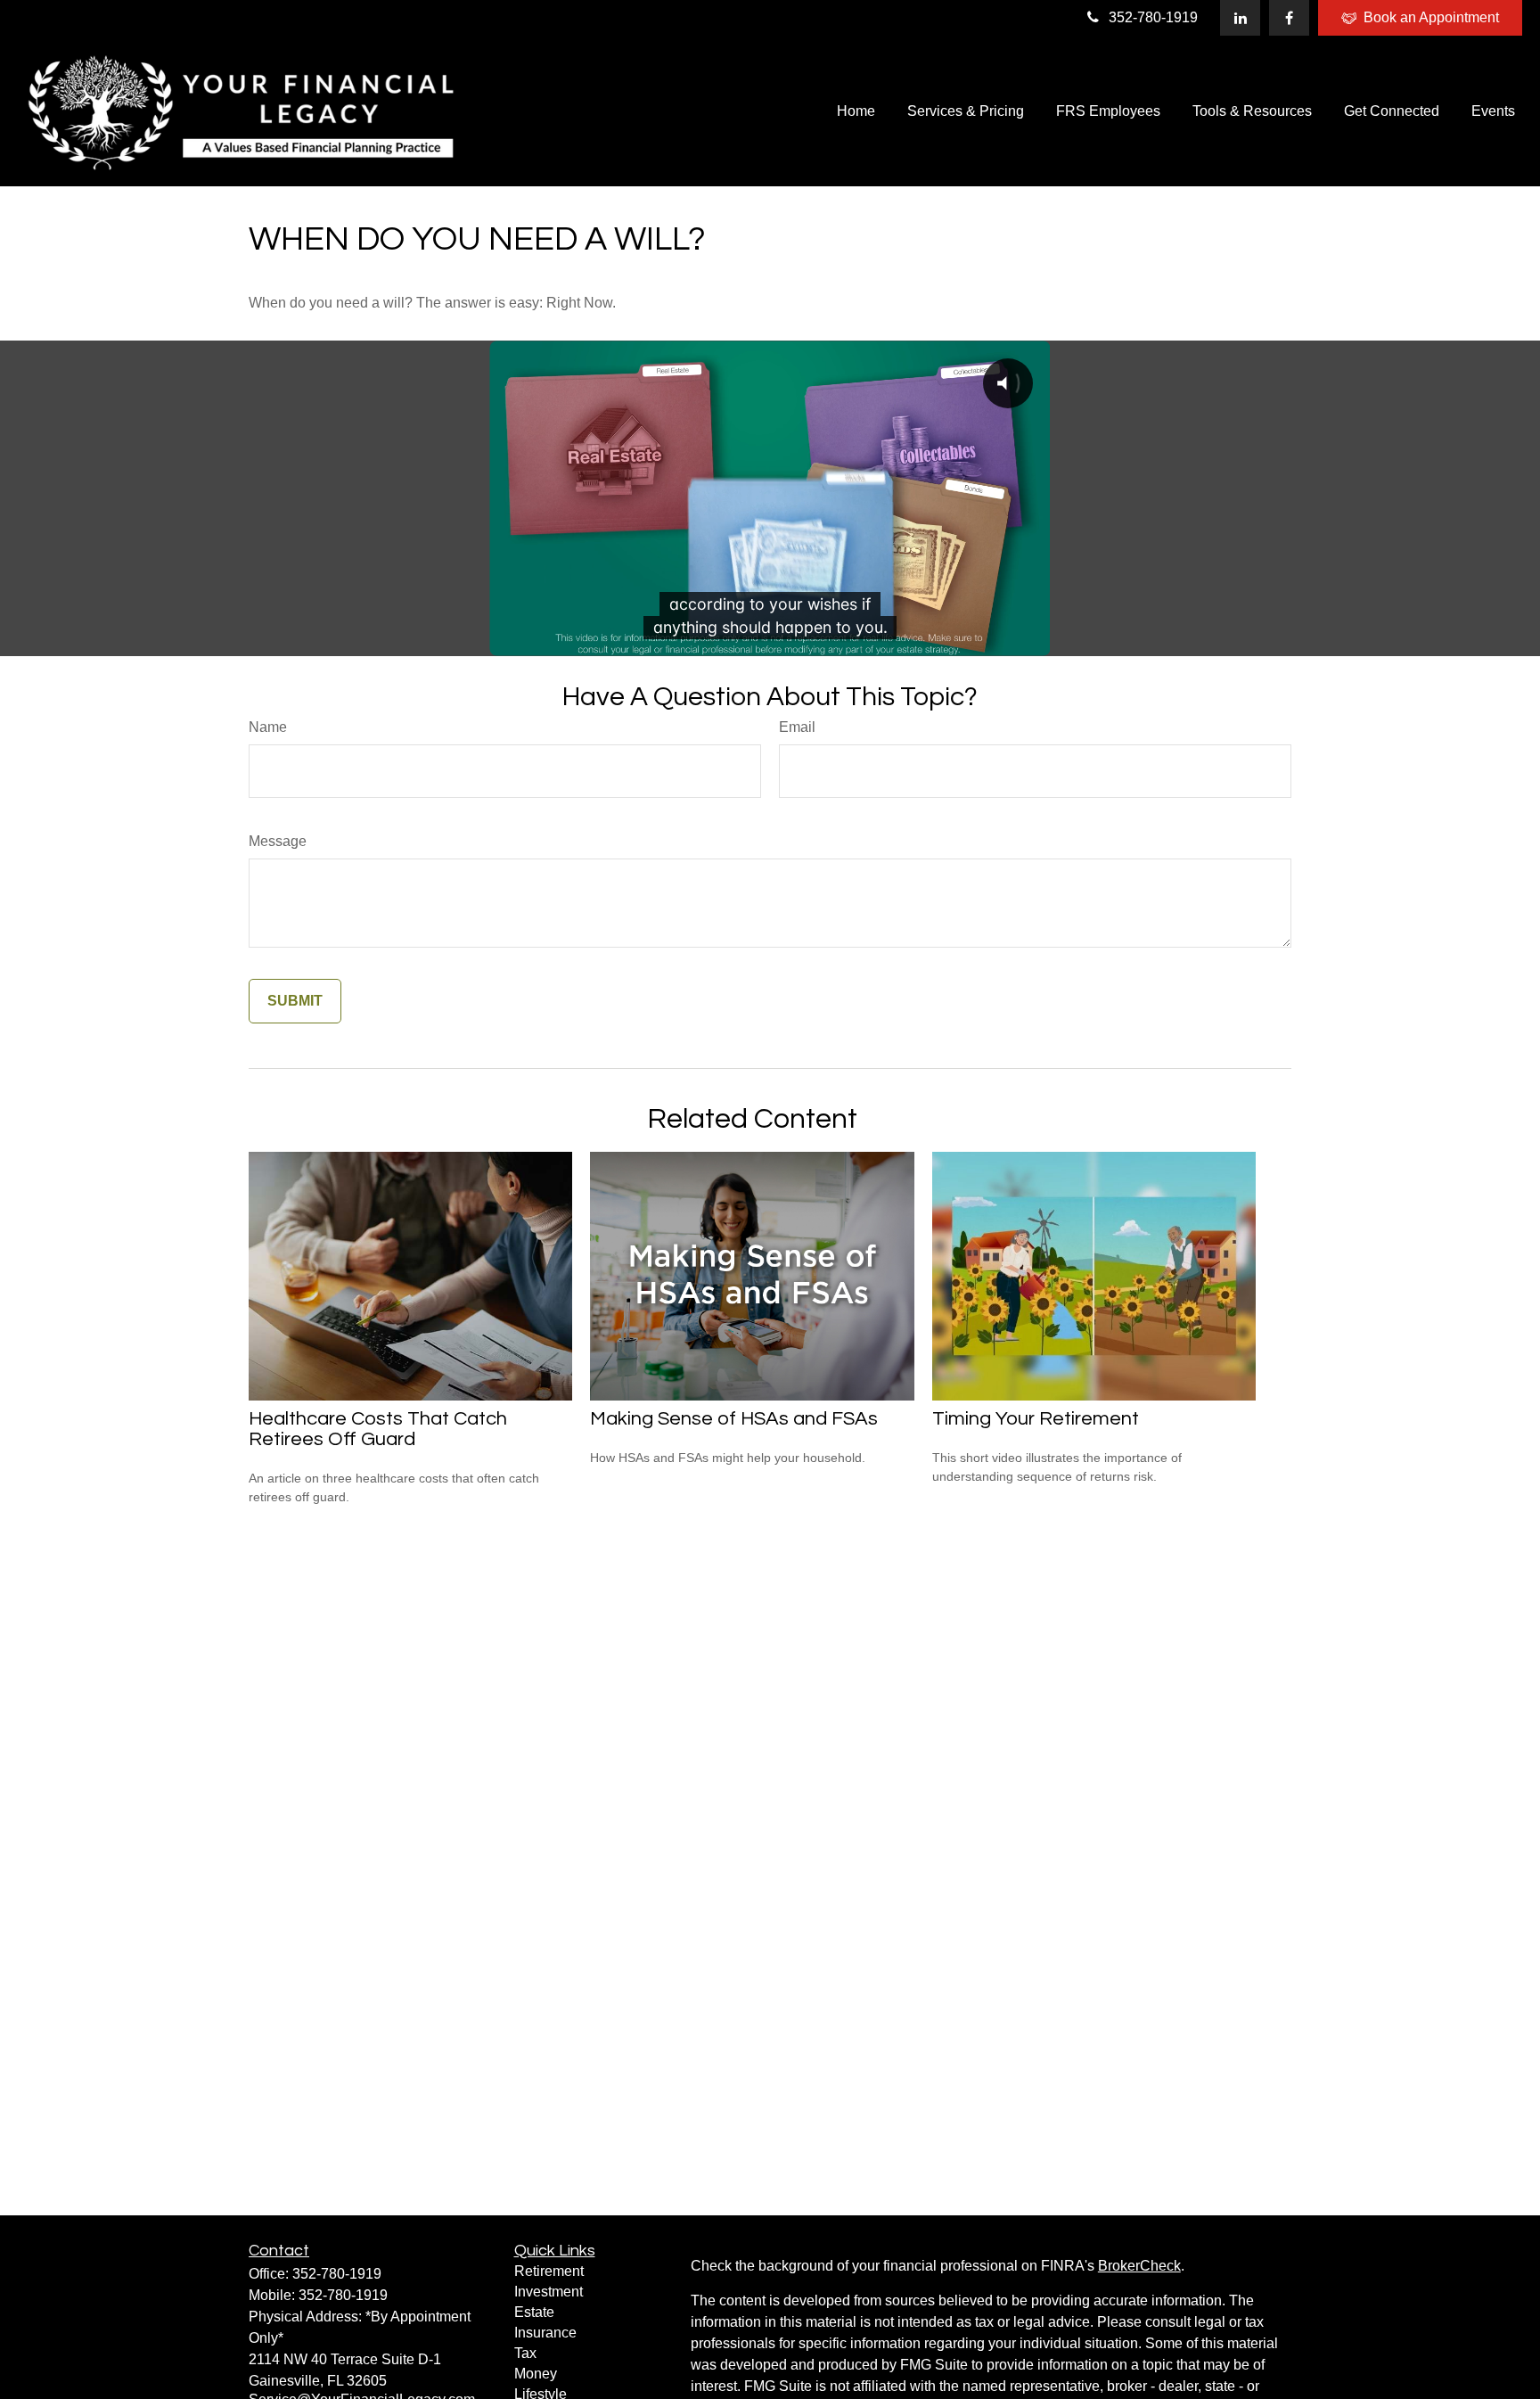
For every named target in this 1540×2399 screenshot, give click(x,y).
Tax (525, 2353)
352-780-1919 (1153, 17)
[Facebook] (1289, 18)
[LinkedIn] (1240, 18)
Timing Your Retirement (1036, 1419)
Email (797, 727)
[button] (856, 111)
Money (536, 2374)
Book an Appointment (1431, 17)
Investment (549, 2292)
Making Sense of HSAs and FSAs (734, 1419)
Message (278, 841)
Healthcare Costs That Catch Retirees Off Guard (378, 1429)
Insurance (545, 2333)
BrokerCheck (1139, 2266)
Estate (534, 2312)
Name (268, 727)
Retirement (549, 2271)
